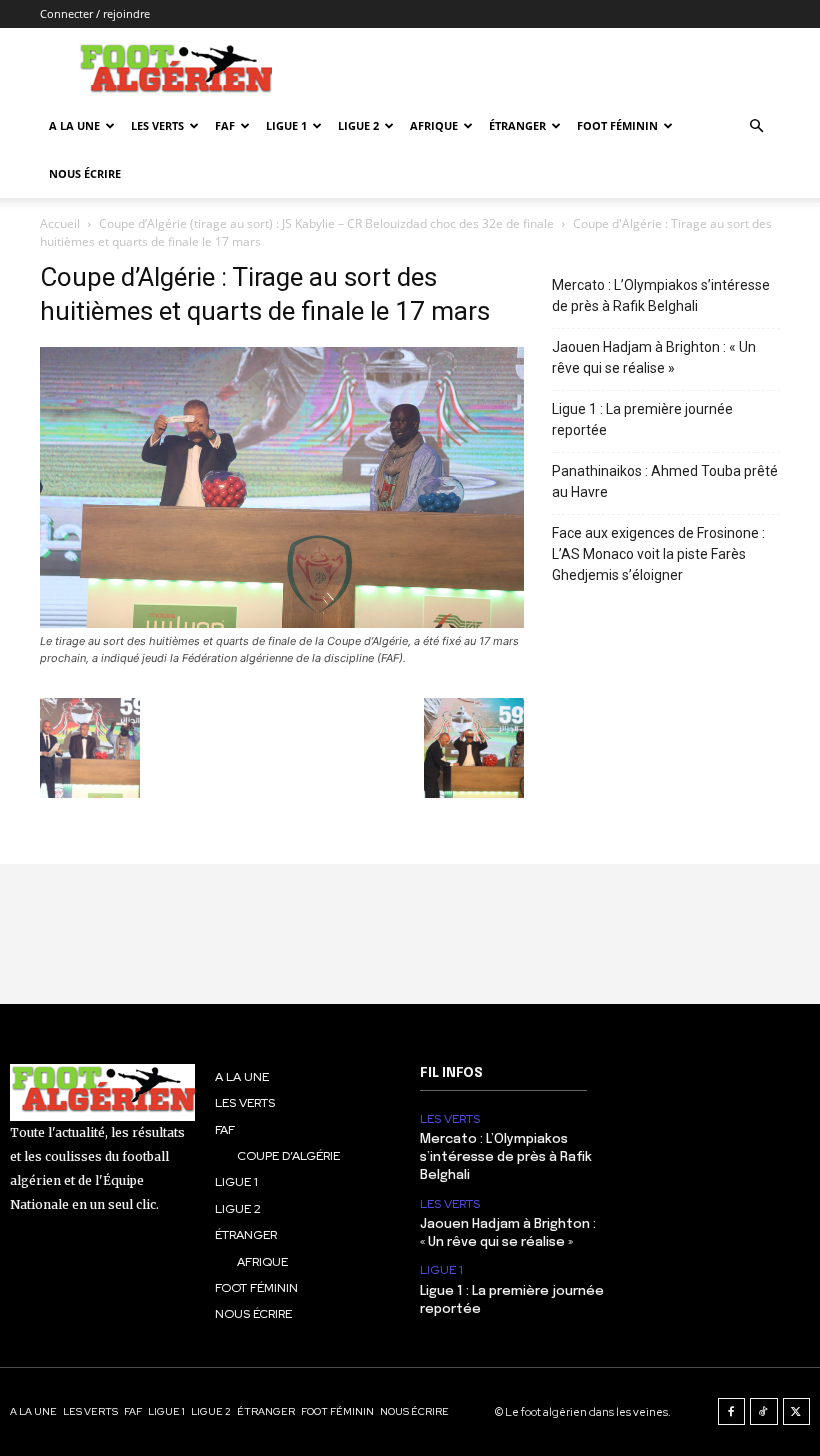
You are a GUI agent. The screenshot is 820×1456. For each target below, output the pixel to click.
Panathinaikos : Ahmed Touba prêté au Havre (665, 481)
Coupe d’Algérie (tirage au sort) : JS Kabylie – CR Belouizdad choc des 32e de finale (326, 223)
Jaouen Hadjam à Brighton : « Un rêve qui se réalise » (654, 357)
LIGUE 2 (358, 125)
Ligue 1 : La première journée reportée (642, 419)
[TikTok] (764, 1412)
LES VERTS (157, 125)
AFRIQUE (434, 125)
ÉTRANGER (517, 125)
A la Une (74, 125)
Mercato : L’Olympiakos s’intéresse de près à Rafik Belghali (661, 295)
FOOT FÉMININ (617, 125)
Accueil (60, 223)
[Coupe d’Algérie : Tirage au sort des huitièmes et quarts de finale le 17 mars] (282, 622)
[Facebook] (732, 1412)
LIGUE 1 (286, 125)
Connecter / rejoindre (95, 13)
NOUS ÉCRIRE (85, 173)
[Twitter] (797, 1412)
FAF (225, 125)
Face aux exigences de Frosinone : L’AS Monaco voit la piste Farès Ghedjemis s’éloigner (658, 554)
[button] (756, 126)
